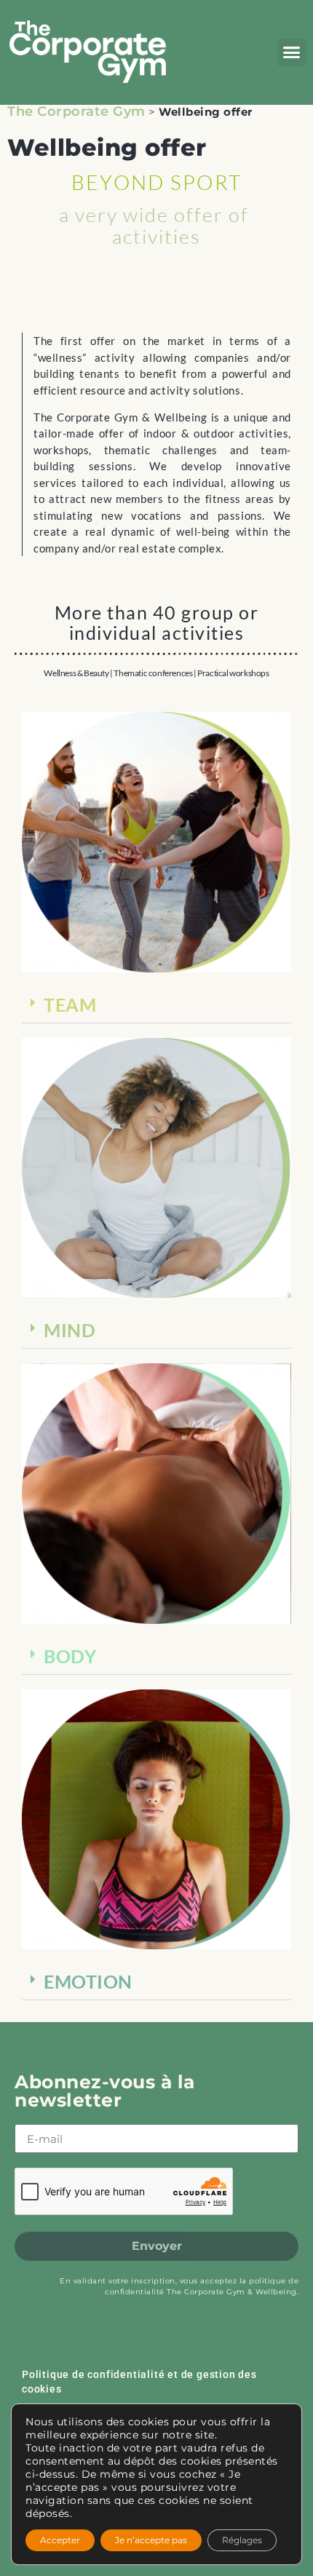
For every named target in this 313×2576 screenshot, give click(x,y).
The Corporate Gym (76, 111)
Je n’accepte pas (151, 2540)
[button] (292, 52)
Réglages (242, 2540)
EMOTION (88, 1981)
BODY (70, 1656)
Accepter (60, 2540)
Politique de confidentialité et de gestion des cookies (139, 2382)
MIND (70, 1330)
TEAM (70, 1004)
